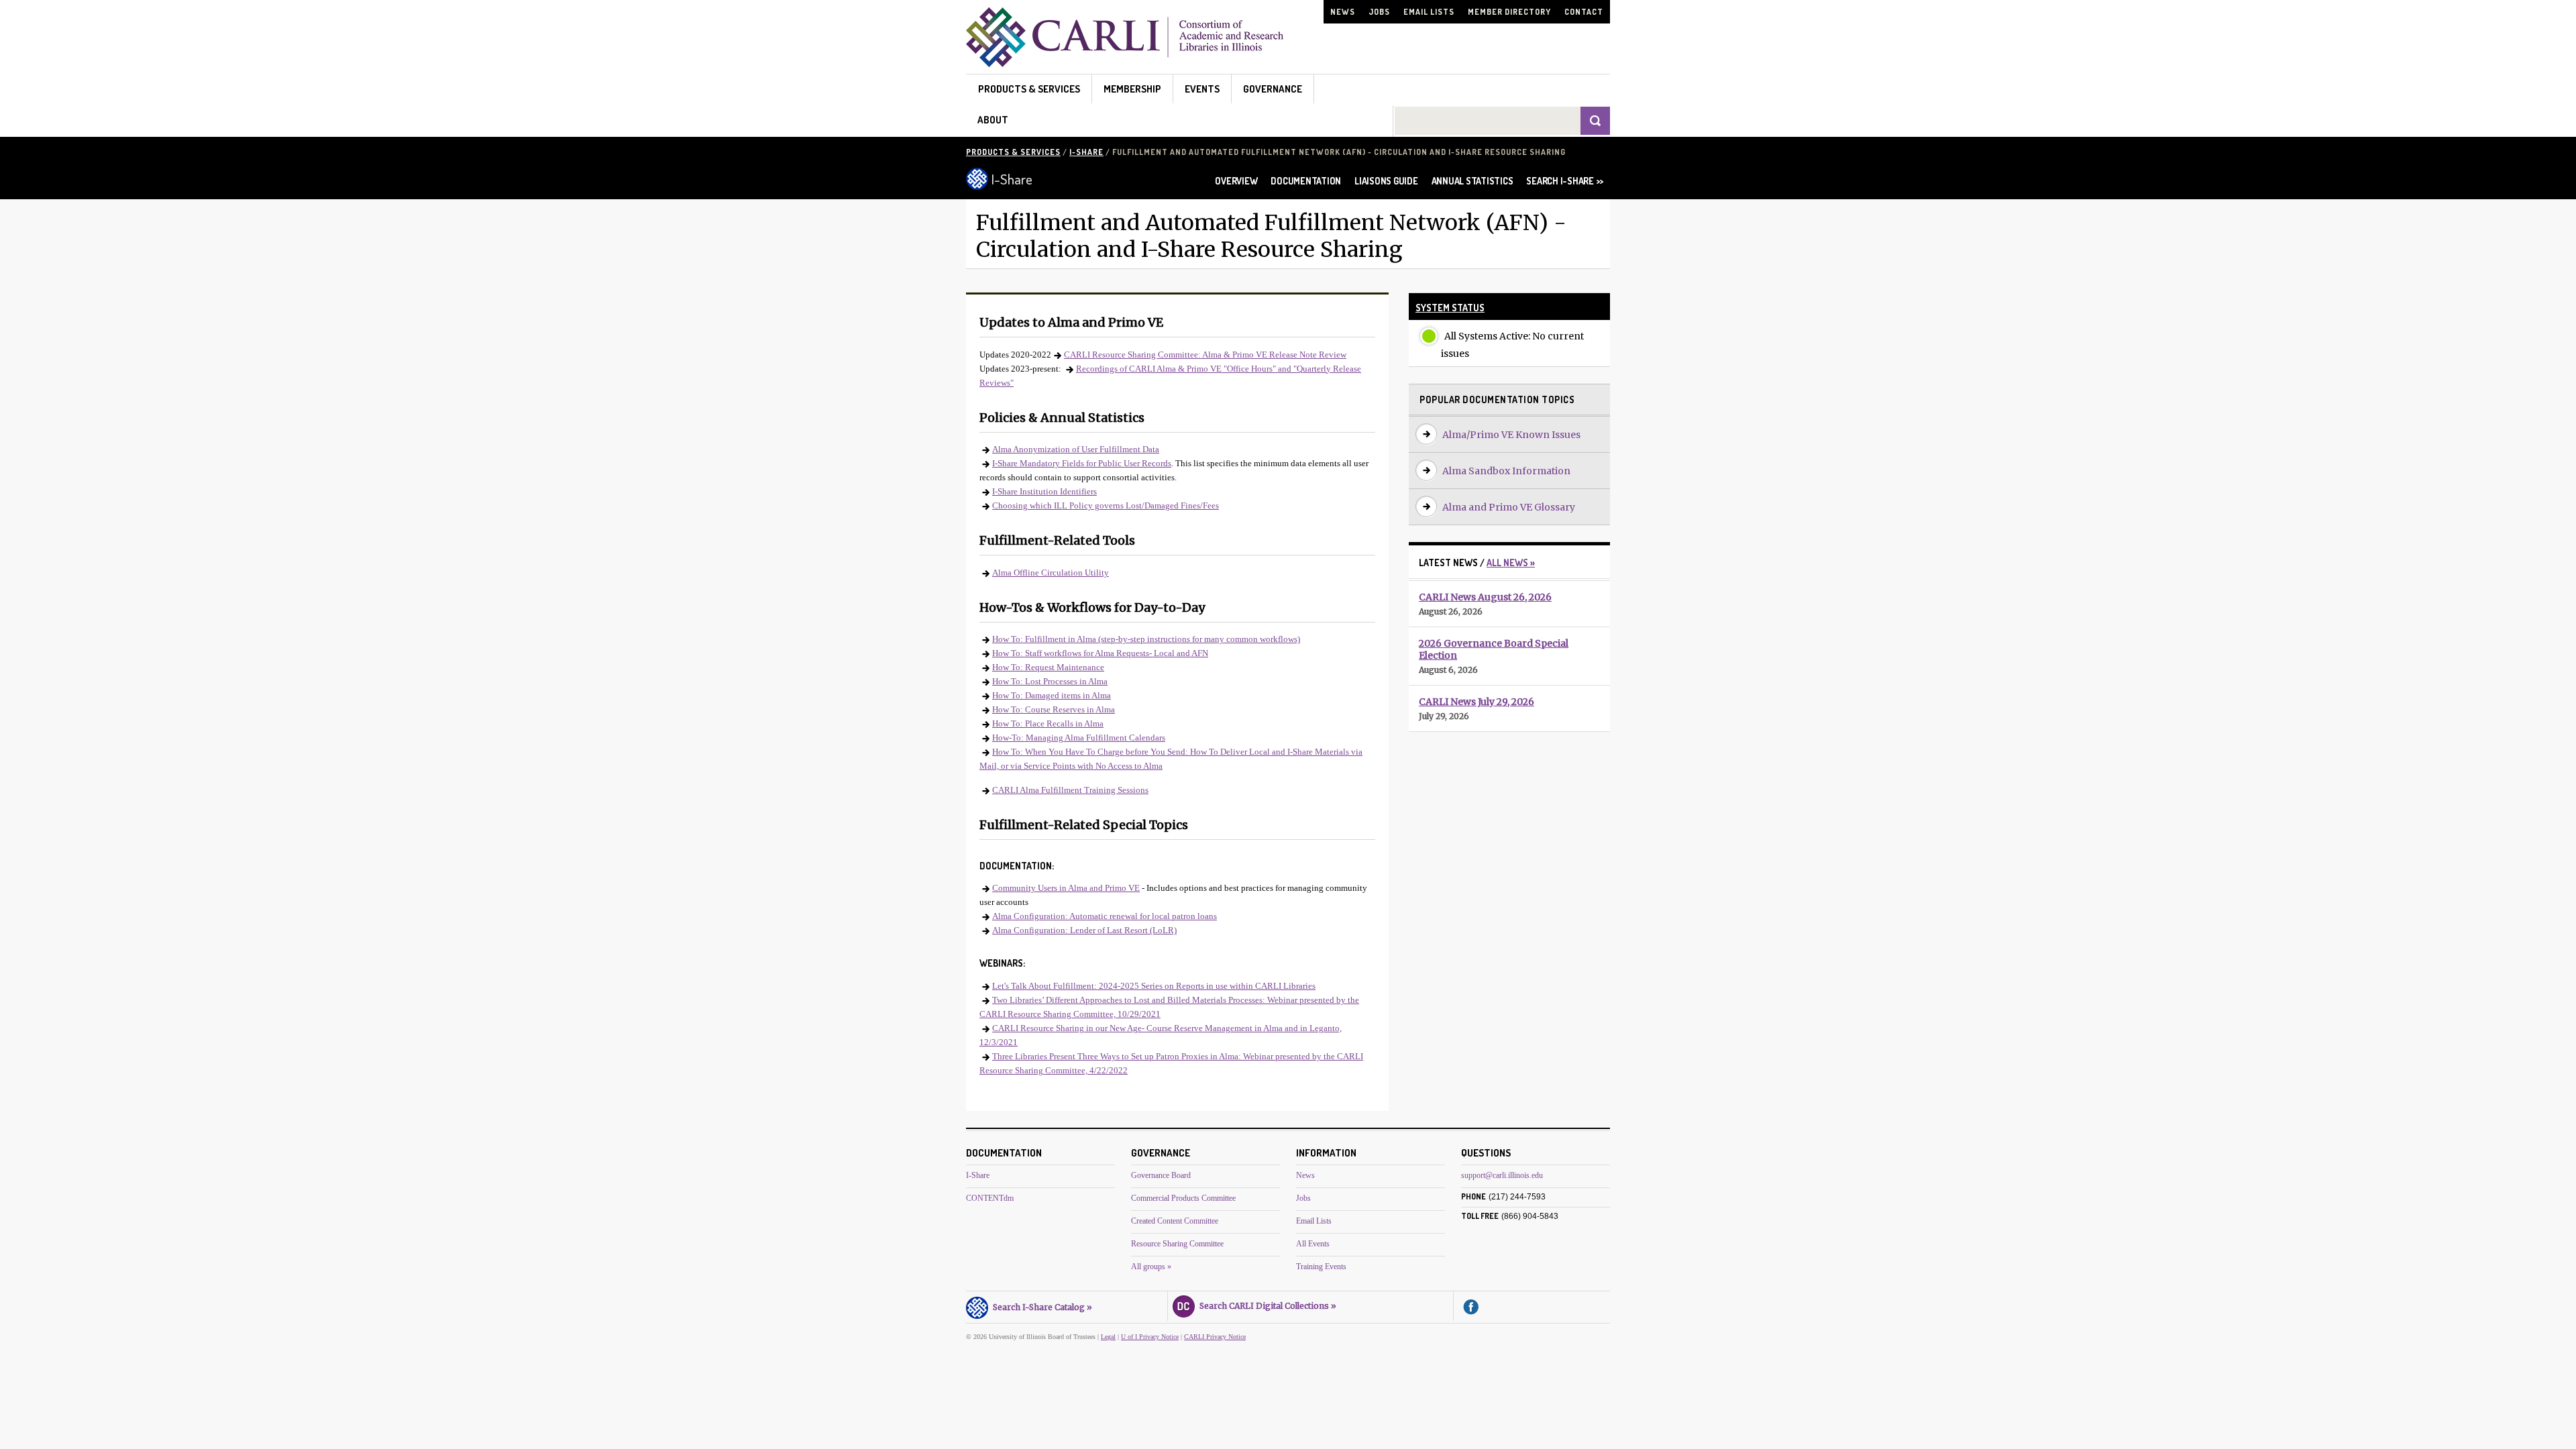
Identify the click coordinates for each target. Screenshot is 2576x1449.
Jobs (1379, 12)
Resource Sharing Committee (1177, 1244)
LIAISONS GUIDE (1386, 181)
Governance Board (1161, 1175)
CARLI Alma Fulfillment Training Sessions (1070, 790)
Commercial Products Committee (1183, 1198)
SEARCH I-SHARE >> (1565, 181)
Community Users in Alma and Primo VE (1066, 888)
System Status (1450, 308)
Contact (1584, 12)
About (993, 120)
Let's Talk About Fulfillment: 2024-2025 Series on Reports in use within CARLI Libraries (1154, 986)
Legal (1108, 1337)
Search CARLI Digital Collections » (1266, 1306)
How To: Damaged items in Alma (1052, 695)
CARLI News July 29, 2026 (1477, 702)
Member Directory (1509, 12)
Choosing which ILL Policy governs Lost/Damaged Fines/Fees (1106, 505)
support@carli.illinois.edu (1502, 1175)
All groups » (1151, 1267)
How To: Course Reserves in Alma (1054, 709)
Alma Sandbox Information (1506, 471)
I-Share (1086, 152)
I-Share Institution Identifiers (1044, 491)
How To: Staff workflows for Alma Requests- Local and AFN (1100, 653)
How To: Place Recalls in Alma (1048, 723)
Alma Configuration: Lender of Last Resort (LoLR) (1084, 930)
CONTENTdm (990, 1198)
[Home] (1125, 63)
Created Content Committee (1175, 1221)
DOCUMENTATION (1306, 181)
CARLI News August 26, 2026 (1485, 597)
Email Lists (1429, 12)
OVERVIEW (1236, 181)
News (1343, 12)
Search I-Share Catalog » (1040, 1307)
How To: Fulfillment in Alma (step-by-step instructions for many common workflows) (1146, 639)
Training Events (1321, 1267)
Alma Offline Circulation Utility (1051, 573)
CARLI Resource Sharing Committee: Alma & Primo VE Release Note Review (1205, 355)
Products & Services (1029, 89)
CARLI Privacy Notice (1215, 1337)
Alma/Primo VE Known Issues (1511, 435)
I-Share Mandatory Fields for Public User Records (1082, 463)
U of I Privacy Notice (1150, 1337)
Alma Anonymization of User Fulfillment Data (1076, 449)
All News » (1511, 562)
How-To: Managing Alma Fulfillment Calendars (1079, 738)
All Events (1313, 1244)
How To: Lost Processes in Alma (1050, 681)
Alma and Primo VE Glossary (1509, 507)
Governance (1273, 89)
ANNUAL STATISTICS (1472, 181)
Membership (1132, 89)
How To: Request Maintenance (1048, 667)
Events (1202, 89)
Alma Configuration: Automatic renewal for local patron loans (1105, 916)
